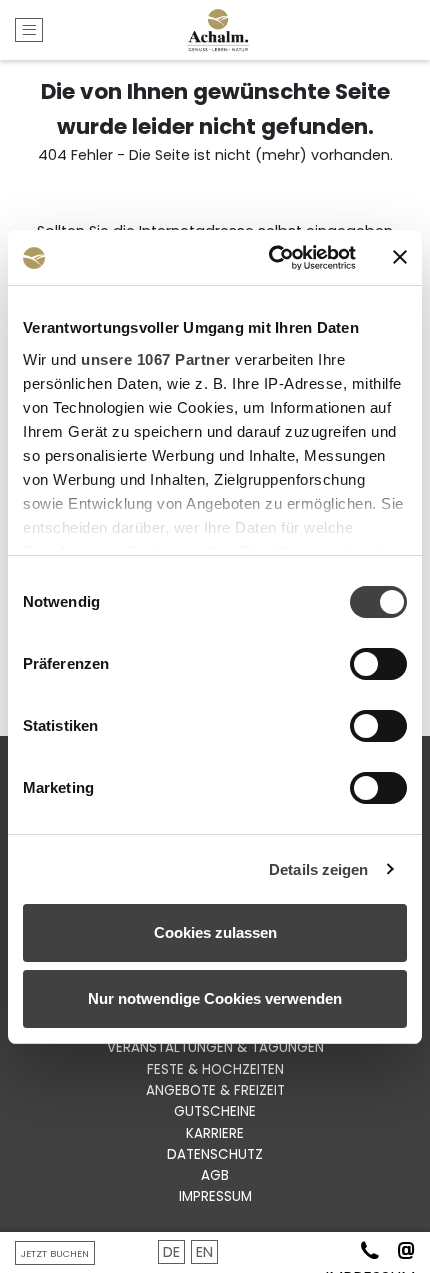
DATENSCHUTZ (215, 1154)
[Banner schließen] (400, 257)
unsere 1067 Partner (156, 359)
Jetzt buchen (55, 1253)
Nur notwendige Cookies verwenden (215, 998)
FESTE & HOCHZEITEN (215, 1069)
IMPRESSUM (215, 1196)
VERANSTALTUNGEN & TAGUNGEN (215, 1047)
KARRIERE (215, 1133)
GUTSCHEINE (215, 1111)
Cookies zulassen (215, 932)
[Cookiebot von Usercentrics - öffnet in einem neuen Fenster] (270, 258)
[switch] (378, 664)
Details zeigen (318, 869)
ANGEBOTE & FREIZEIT (215, 1090)
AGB (215, 1175)
